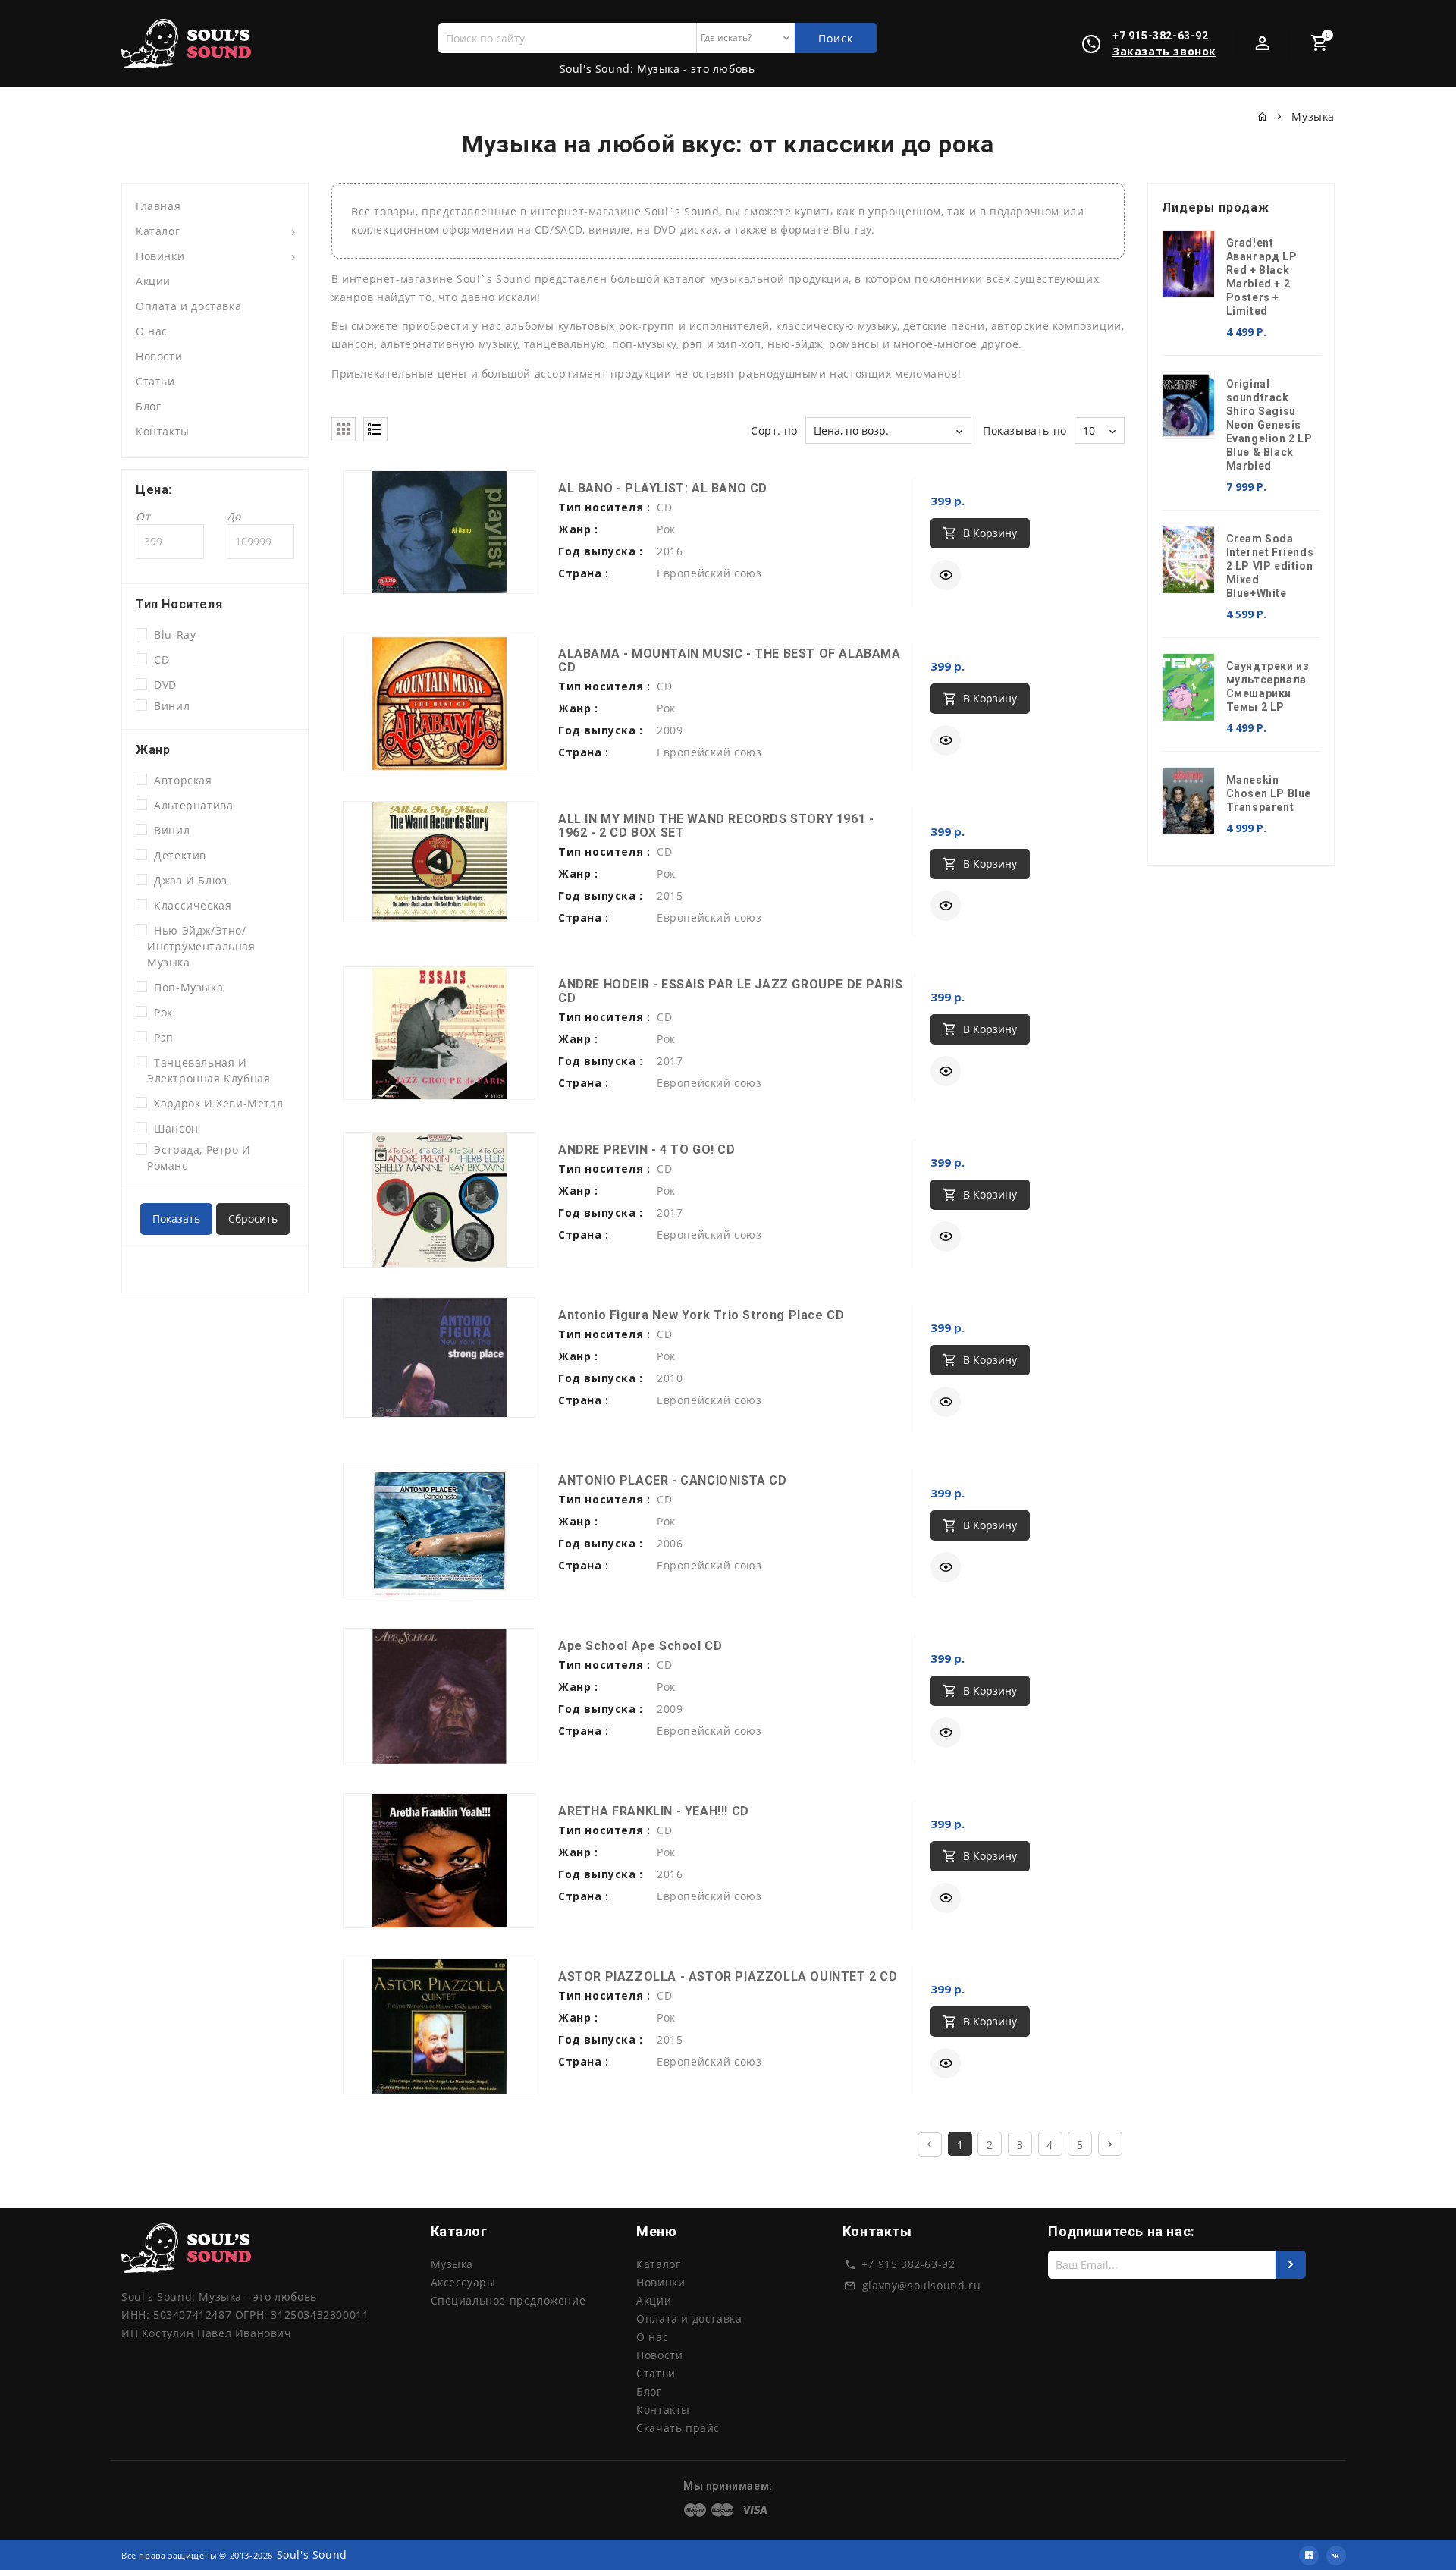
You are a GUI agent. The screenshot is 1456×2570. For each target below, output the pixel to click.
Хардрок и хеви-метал (215, 1103)
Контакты (163, 431)
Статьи (155, 381)
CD (158, 660)
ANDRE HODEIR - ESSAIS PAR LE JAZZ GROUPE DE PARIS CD (730, 991)
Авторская (180, 780)
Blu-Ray (171, 635)
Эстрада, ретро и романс (199, 1158)
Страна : (584, 573)
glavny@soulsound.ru (921, 2285)
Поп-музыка (185, 987)
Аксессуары (463, 2282)
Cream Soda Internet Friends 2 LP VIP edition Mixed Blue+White (1270, 566)
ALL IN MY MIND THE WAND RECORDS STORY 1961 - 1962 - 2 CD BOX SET (716, 826)
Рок (160, 1012)
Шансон (173, 1128)
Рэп (160, 1037)
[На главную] (1263, 116)
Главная (158, 206)
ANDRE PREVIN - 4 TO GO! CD (647, 1150)
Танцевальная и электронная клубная (209, 1070)
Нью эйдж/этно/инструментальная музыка (201, 946)
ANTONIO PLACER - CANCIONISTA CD (673, 1480)
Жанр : (578, 529)
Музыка (452, 2264)
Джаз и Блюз (187, 880)
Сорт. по (774, 430)
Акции (153, 281)
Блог (148, 406)
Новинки (160, 256)
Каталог (158, 231)
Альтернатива (190, 805)
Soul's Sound (312, 2554)
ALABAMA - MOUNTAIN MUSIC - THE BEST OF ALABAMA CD (730, 660)
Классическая (189, 905)
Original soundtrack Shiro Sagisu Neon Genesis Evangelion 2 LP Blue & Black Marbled (1269, 425)
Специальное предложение (508, 2300)
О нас (152, 331)
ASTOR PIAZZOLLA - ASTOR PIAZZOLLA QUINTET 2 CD (728, 1976)
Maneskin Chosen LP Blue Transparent (1269, 793)
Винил (168, 706)
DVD (162, 685)
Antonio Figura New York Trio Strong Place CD (701, 1315)
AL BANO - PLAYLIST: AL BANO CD (663, 488)
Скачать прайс (678, 2428)
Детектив (177, 855)
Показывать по (1025, 430)
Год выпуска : (601, 551)
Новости (159, 356)
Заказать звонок (1164, 51)
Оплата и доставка (188, 306)
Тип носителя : (604, 507)
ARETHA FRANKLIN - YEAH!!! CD (654, 1811)
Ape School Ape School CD (640, 1646)
